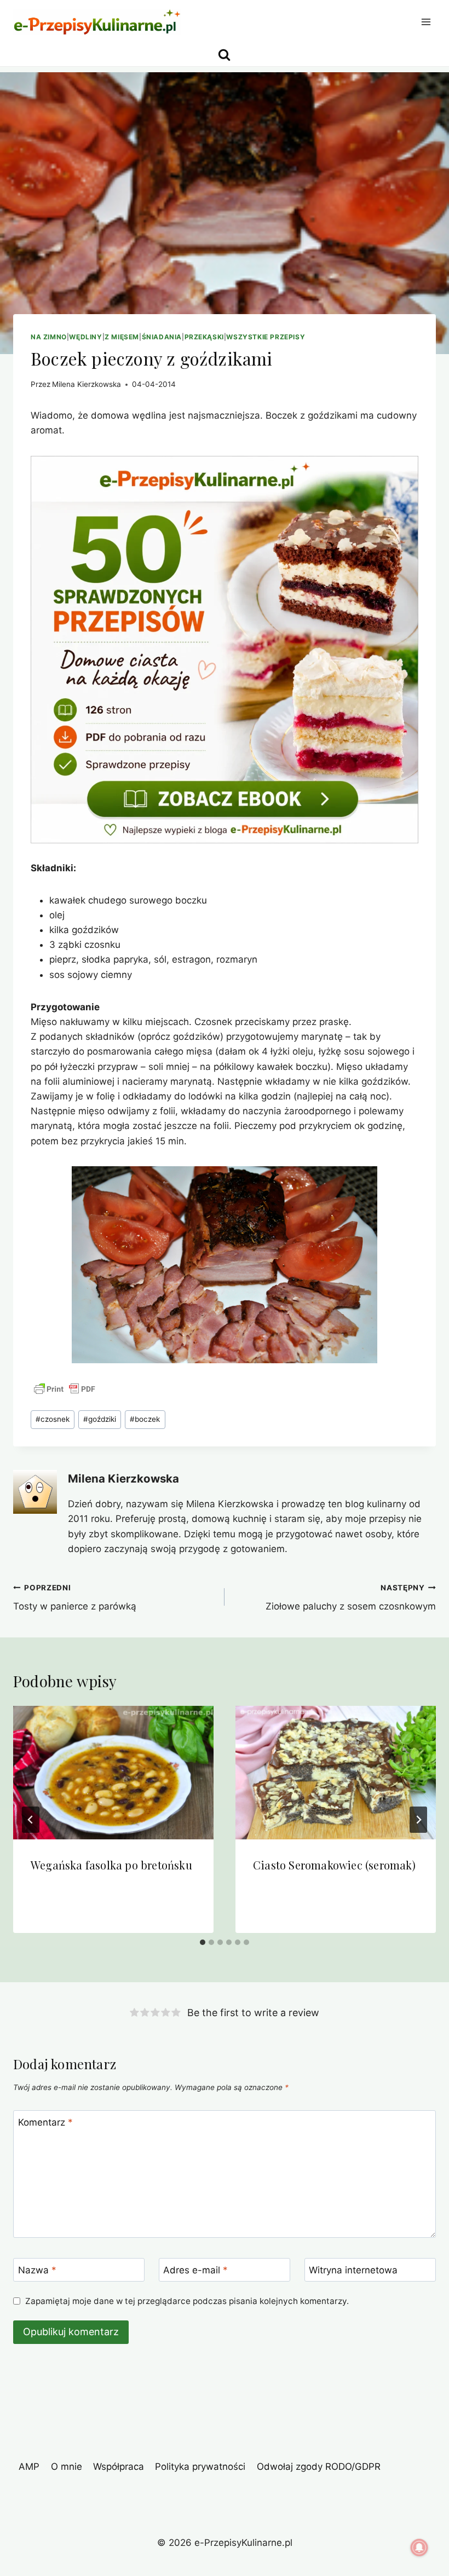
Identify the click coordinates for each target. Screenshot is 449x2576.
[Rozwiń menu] (426, 22)
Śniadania (162, 337)
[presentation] (113, 1773)
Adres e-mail (195, 2270)
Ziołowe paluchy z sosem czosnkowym (351, 1598)
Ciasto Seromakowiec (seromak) (334, 1865)
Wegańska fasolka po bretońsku (111, 1865)
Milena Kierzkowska (87, 384)
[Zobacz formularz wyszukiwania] (224, 55)
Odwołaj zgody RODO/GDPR (319, 2467)
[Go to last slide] (31, 1820)
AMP (29, 2467)
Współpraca (119, 2467)
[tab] (203, 1942)
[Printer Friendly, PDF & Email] (65, 1389)
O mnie (67, 2467)
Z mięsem (122, 337)
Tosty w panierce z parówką (75, 1598)
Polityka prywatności (200, 2467)
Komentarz (45, 2122)
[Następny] (418, 1820)
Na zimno (49, 337)
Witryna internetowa (353, 2270)
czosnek (53, 1419)
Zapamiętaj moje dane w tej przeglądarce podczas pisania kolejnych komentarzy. (187, 2301)
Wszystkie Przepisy (266, 337)
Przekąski (204, 337)
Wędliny (85, 337)
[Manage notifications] (419, 2548)
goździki (100, 1419)
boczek (145, 1419)
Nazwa (37, 2270)
